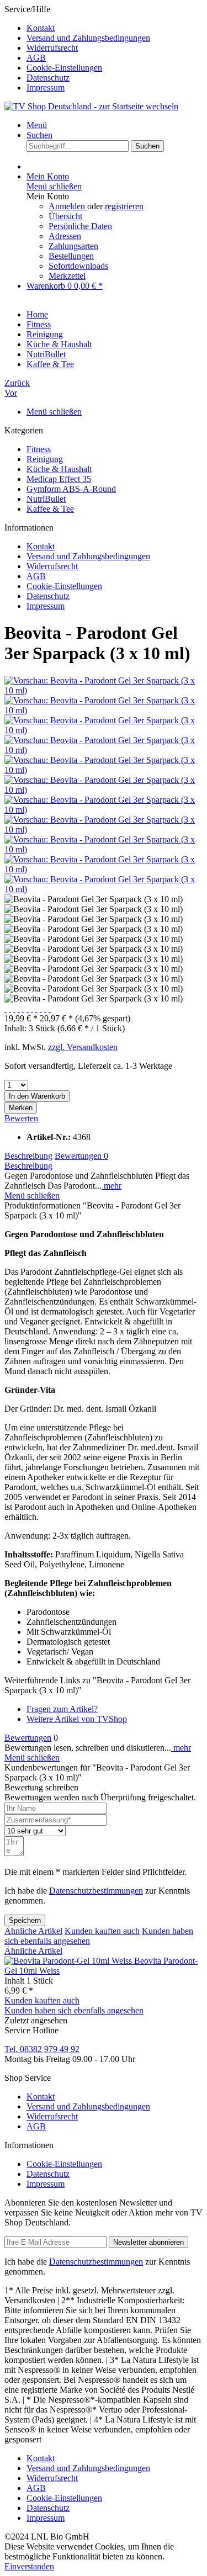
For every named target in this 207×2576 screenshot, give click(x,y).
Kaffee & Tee (50, 509)
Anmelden (68, 206)
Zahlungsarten (73, 246)
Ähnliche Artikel (33, 1931)
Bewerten (21, 1118)
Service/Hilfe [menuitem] (77, 48)
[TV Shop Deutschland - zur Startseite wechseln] (91, 106)
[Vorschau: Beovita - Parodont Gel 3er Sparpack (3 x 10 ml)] (104, 690)
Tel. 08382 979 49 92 (42, 2049)
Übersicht (65, 216)
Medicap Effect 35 (59, 479)
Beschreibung (28, 1156)
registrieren (124, 206)
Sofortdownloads (78, 266)
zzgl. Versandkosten (83, 1047)
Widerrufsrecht (52, 48)
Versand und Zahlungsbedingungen (88, 38)
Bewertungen (81, 1156)
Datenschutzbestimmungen (96, 1891)
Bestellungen (71, 256)
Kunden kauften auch (102, 1931)
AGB (36, 58)
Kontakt (41, 28)
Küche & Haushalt (59, 469)
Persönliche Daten (80, 226)
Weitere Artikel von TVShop (77, 1719)
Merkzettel (67, 276)
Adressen (65, 236)
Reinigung (45, 459)
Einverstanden (29, 2566)
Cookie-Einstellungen (64, 68)
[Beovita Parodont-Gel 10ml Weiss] (69, 1961)
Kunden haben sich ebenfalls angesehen (74, 2010)
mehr (112, 1186)
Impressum (46, 88)
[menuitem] (115, 28)
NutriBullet (46, 499)
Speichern (25, 1920)
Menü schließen (54, 186)
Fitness (39, 449)
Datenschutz (48, 78)
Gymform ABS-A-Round (71, 489)
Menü (37, 125)
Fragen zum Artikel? (62, 1709)
